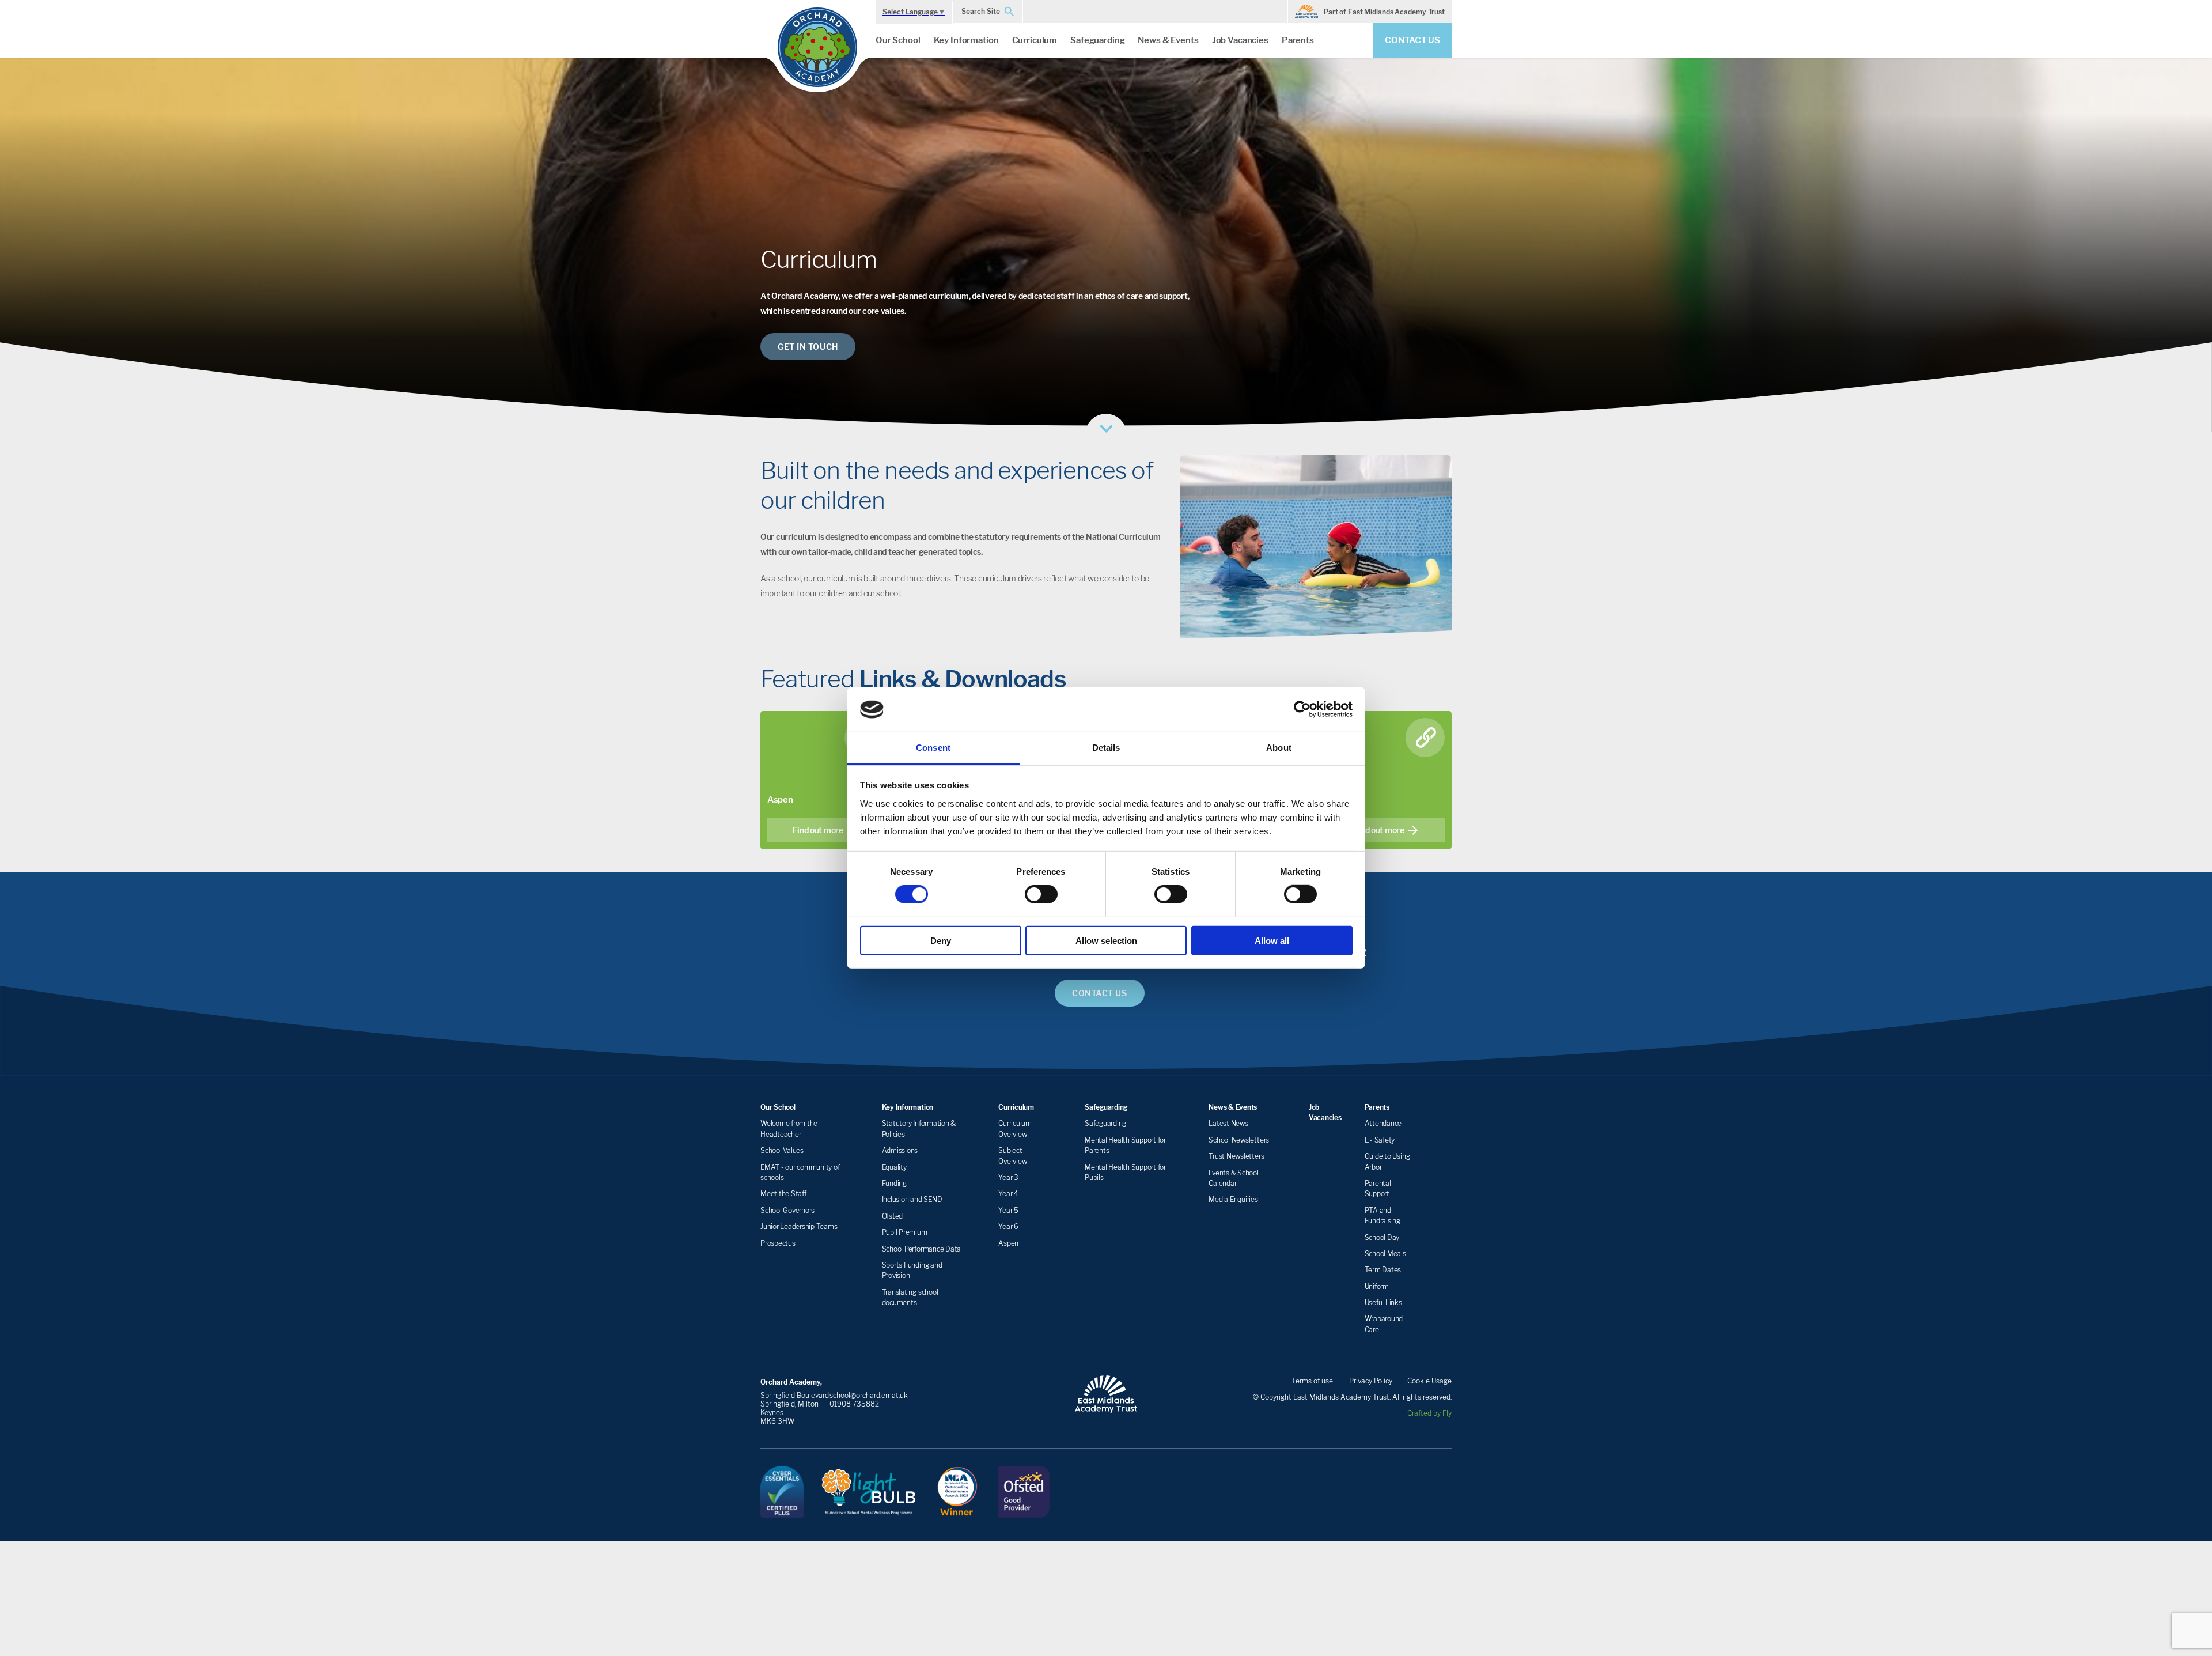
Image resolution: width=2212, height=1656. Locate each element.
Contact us (1412, 40)
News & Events (1168, 40)
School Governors (787, 1210)
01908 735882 (854, 1404)
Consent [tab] (933, 748)
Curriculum (1035, 40)
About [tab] (1279, 748)
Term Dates (1383, 1270)
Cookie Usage (1429, 1381)
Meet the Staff (783, 1194)
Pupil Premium (905, 1232)
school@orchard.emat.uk (869, 1395)
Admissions (900, 1150)
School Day (1382, 1237)
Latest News (1228, 1123)
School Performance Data (921, 1249)
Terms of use (1312, 1381)
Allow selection (1106, 940)
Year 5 (1008, 1210)
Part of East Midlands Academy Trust (1384, 12)
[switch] (1041, 894)
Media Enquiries (1233, 1199)
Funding (894, 1183)
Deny (941, 940)
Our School (898, 40)
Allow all (1272, 940)
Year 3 (1008, 1177)
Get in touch (808, 347)
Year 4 (1008, 1194)
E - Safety (1380, 1140)
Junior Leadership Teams (799, 1226)
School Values (782, 1150)
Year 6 (1008, 1226)
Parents (1298, 40)
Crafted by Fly (1429, 1413)
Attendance (1383, 1123)
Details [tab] (1106, 748)
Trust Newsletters (1236, 1156)
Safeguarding (1097, 40)
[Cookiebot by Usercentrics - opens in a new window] (1302, 709)
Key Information (966, 40)
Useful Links (1383, 1303)
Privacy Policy (1371, 1381)
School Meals (1385, 1254)
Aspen (1008, 1243)
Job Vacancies (1240, 40)
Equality (894, 1167)
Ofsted (893, 1216)
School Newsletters (1239, 1140)
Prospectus (778, 1243)
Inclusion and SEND (912, 1199)
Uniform (1377, 1286)
